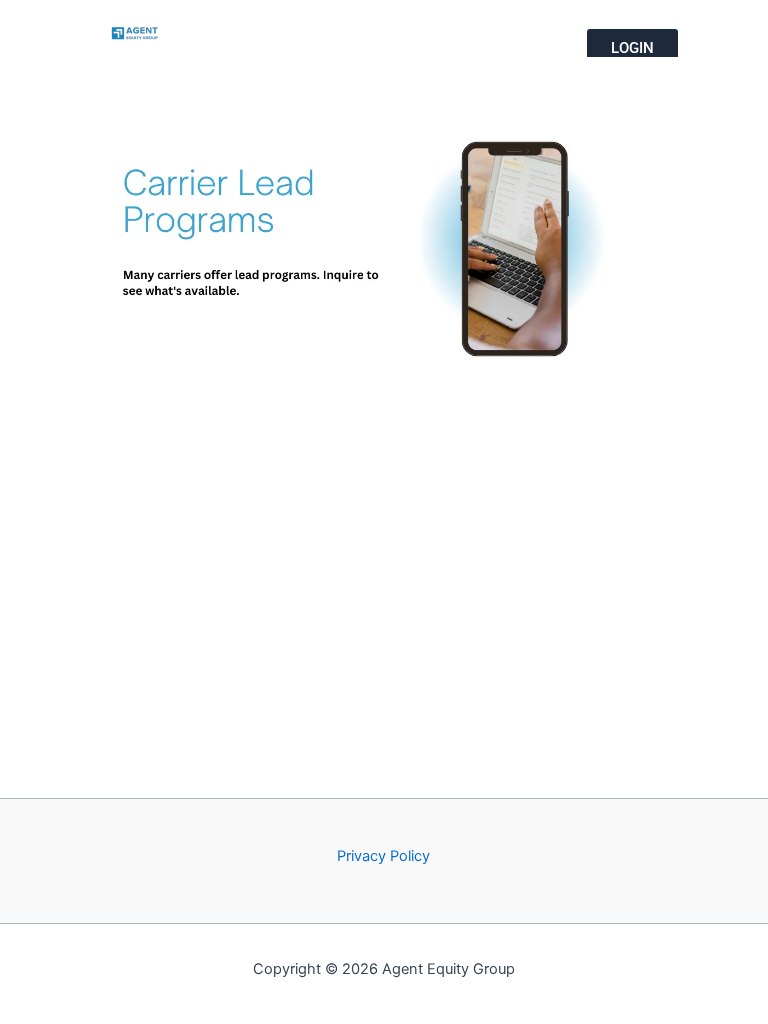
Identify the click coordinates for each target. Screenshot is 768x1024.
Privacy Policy (383, 856)
